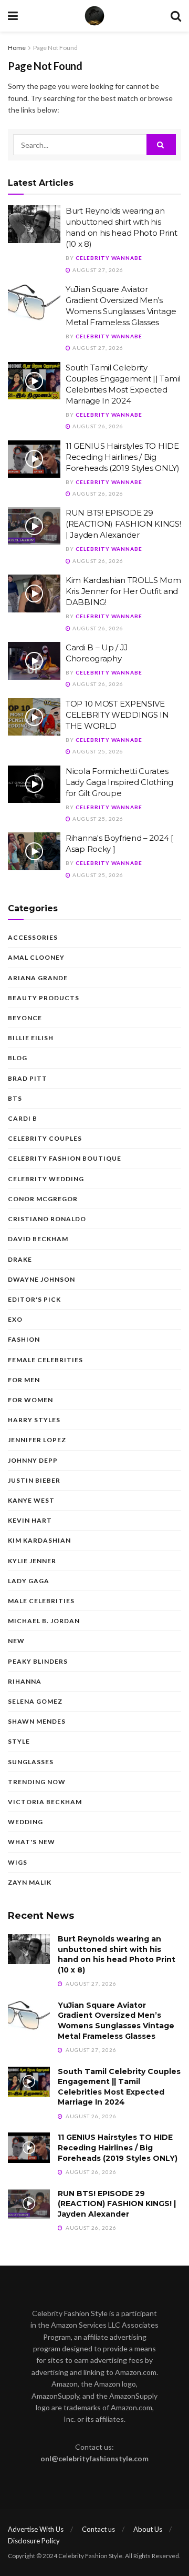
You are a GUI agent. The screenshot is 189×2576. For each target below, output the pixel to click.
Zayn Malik (30, 1882)
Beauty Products (44, 998)
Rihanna (25, 1681)
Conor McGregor (43, 1199)
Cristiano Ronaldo (47, 1219)
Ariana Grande (38, 978)
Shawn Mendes (37, 1721)
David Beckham (38, 1239)
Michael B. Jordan (44, 1621)
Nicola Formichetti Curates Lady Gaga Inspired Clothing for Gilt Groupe (119, 782)
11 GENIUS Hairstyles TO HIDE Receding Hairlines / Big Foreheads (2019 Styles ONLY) (123, 457)
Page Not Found (55, 48)
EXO (15, 1319)
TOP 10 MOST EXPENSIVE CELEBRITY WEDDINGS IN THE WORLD (117, 715)
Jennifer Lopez (37, 1440)
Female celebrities (45, 1360)
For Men (24, 1380)
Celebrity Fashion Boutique (65, 1158)
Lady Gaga (29, 1581)
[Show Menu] (13, 16)
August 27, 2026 (97, 270)
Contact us (98, 2529)
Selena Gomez (35, 1701)
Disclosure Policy (34, 2541)
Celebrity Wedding (46, 1179)
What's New (31, 1842)
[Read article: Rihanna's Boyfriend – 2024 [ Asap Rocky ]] (34, 851)
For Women (30, 1400)
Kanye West (31, 1500)
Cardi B (23, 1118)
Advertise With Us (36, 2529)
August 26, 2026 (97, 426)
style (19, 1741)
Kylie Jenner (32, 1561)
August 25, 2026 (97, 751)
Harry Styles (34, 1420)
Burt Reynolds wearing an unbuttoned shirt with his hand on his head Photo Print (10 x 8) (117, 1954)
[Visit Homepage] (94, 16)
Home (17, 48)
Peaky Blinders (38, 1661)
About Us (148, 2529)
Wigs (18, 1862)
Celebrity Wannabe (109, 258)
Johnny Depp (33, 1460)
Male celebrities (41, 1601)
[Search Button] (176, 16)
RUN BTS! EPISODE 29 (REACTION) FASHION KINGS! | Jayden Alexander (123, 524)
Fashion (24, 1339)
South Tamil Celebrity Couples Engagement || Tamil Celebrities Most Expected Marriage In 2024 (119, 2087)
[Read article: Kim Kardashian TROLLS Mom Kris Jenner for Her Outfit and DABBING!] (34, 593)
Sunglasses (31, 1762)
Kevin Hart (30, 1520)
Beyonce (25, 1018)
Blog (18, 1058)
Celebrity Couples (45, 1138)
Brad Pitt (28, 1078)
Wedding (25, 1822)
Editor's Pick (34, 1299)
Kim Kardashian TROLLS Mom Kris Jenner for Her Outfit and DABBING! (123, 591)
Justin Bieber (34, 1480)
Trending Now (37, 1782)
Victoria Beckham (45, 1802)
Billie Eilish (31, 1038)
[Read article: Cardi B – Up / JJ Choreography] (34, 661)
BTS (15, 1098)
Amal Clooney (36, 957)
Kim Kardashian (39, 1540)
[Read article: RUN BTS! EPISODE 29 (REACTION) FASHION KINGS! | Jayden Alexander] (34, 526)
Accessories (33, 937)
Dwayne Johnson (41, 1279)
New (16, 1641)
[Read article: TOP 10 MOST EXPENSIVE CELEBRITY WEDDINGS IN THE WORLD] (34, 717)
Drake (20, 1259)
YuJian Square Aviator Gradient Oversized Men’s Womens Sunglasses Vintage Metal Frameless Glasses (116, 2021)
